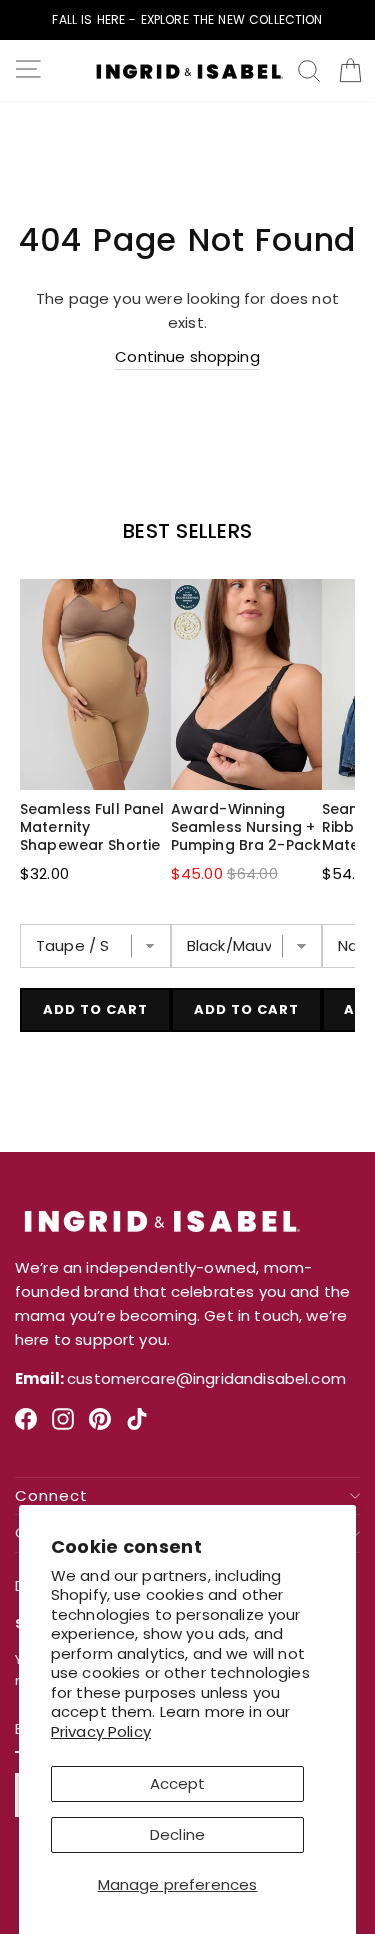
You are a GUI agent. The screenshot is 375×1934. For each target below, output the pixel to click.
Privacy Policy (101, 1731)
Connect (51, 1496)
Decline (177, 1834)
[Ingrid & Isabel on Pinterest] (100, 1426)
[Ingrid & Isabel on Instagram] (63, 1426)
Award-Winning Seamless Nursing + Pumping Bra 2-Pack (246, 827)
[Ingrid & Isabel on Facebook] (26, 1426)
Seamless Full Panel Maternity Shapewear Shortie (92, 827)
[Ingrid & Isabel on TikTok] (137, 1426)
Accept (178, 1783)
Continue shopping (187, 356)
